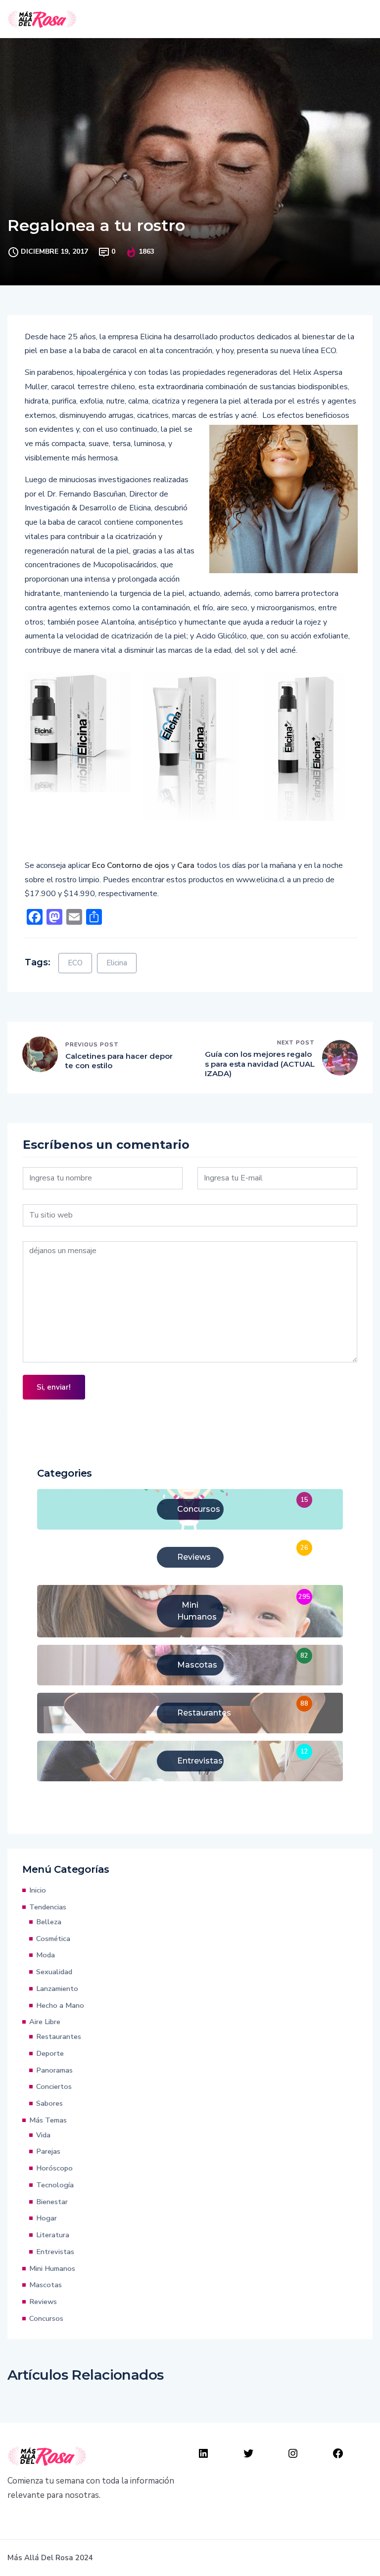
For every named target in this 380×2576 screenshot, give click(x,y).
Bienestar (52, 2202)
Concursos (46, 2318)
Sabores (49, 2103)
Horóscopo (54, 2168)
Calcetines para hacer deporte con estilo (119, 1061)
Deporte (50, 2053)
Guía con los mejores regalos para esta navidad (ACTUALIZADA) (260, 1064)
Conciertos (54, 2086)
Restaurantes (59, 2036)
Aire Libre (45, 2022)
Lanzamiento (57, 1988)
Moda (46, 1955)
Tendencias (48, 1907)
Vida (43, 2135)
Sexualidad (54, 1972)
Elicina (117, 963)
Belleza (49, 1922)
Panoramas (54, 2070)
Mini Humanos (52, 2268)
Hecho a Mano (60, 2005)
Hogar (47, 2218)
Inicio (38, 1890)
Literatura (53, 2235)
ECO (75, 963)
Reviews (43, 2302)
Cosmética (53, 1939)
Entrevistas (55, 2252)
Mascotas (46, 2285)
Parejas (48, 2151)
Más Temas (48, 2120)
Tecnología (55, 2185)
